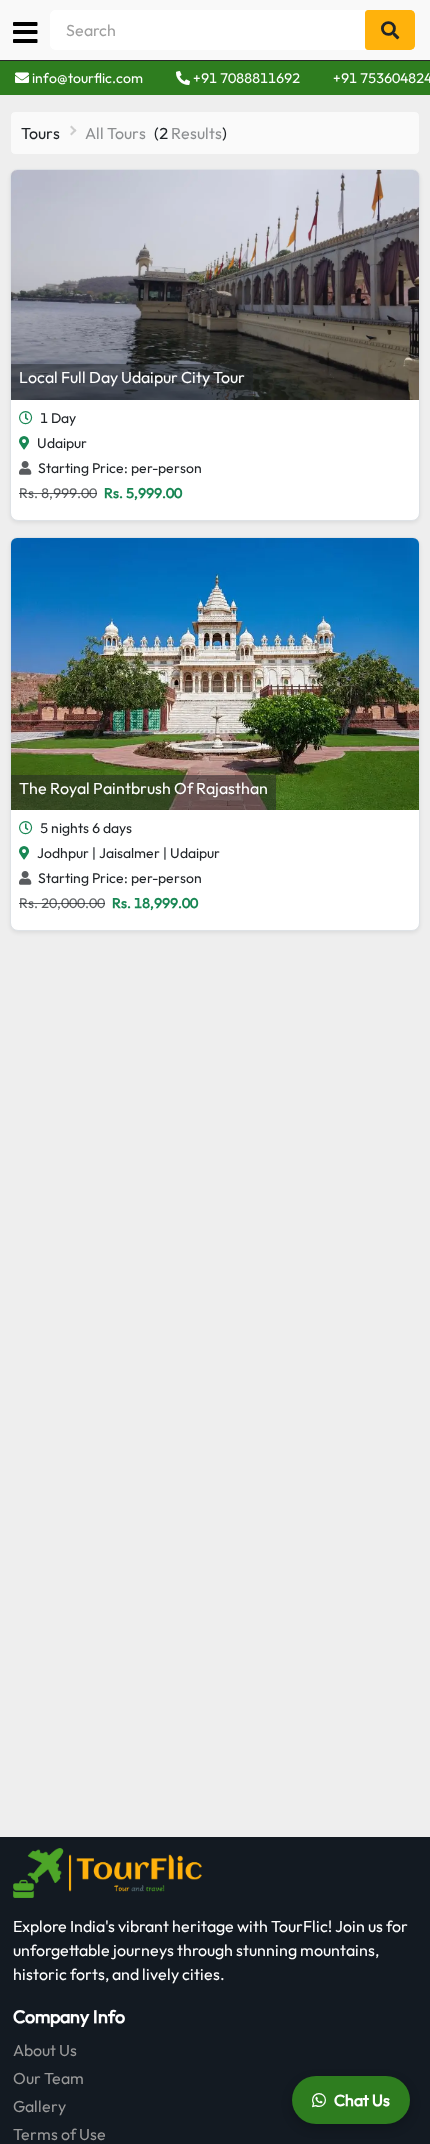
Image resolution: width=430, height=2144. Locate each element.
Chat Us (362, 2100)
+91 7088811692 (245, 78)
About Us (45, 2050)
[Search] (390, 30)
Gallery (39, 2106)
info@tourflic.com (87, 78)
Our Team (48, 2078)
